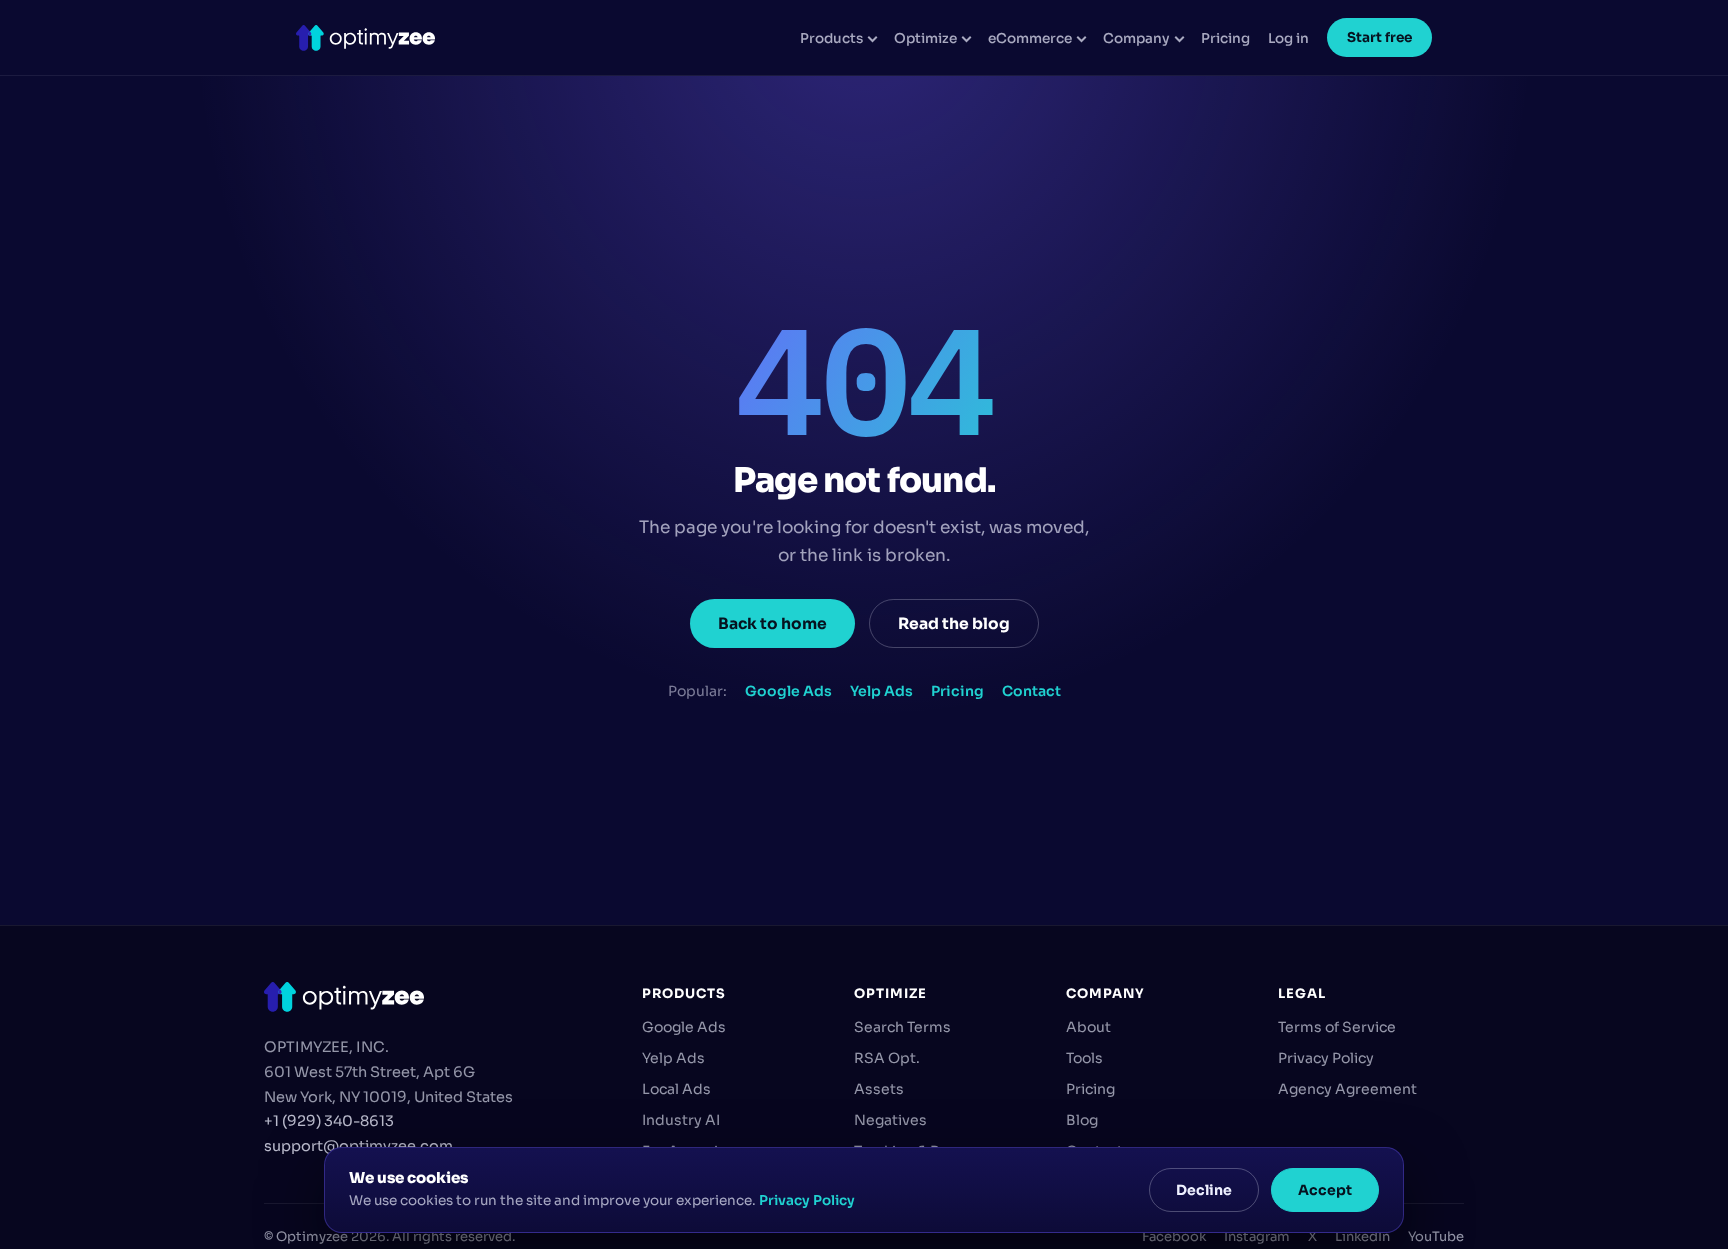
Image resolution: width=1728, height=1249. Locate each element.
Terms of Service (1337, 1027)
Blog (1082, 1120)
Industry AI (681, 1120)
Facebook (1174, 1236)
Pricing (1225, 38)
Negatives (890, 1120)
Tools (1084, 1058)
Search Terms (902, 1027)
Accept (1325, 1190)
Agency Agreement (1347, 1089)
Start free (1379, 37)
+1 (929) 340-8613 (329, 1121)
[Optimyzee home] (365, 38)
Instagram (1257, 1236)
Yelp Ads (881, 691)
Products (831, 38)
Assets (879, 1089)
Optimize (925, 38)
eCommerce (1030, 38)
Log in (1288, 38)
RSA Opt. (887, 1058)
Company (1136, 38)
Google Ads (788, 691)
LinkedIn (1362, 1236)
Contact (1031, 691)
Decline (1204, 1190)
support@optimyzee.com (358, 1146)
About (1088, 1027)
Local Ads (676, 1089)
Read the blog (954, 623)
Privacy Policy (1326, 1058)
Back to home (772, 623)
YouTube (1436, 1236)
